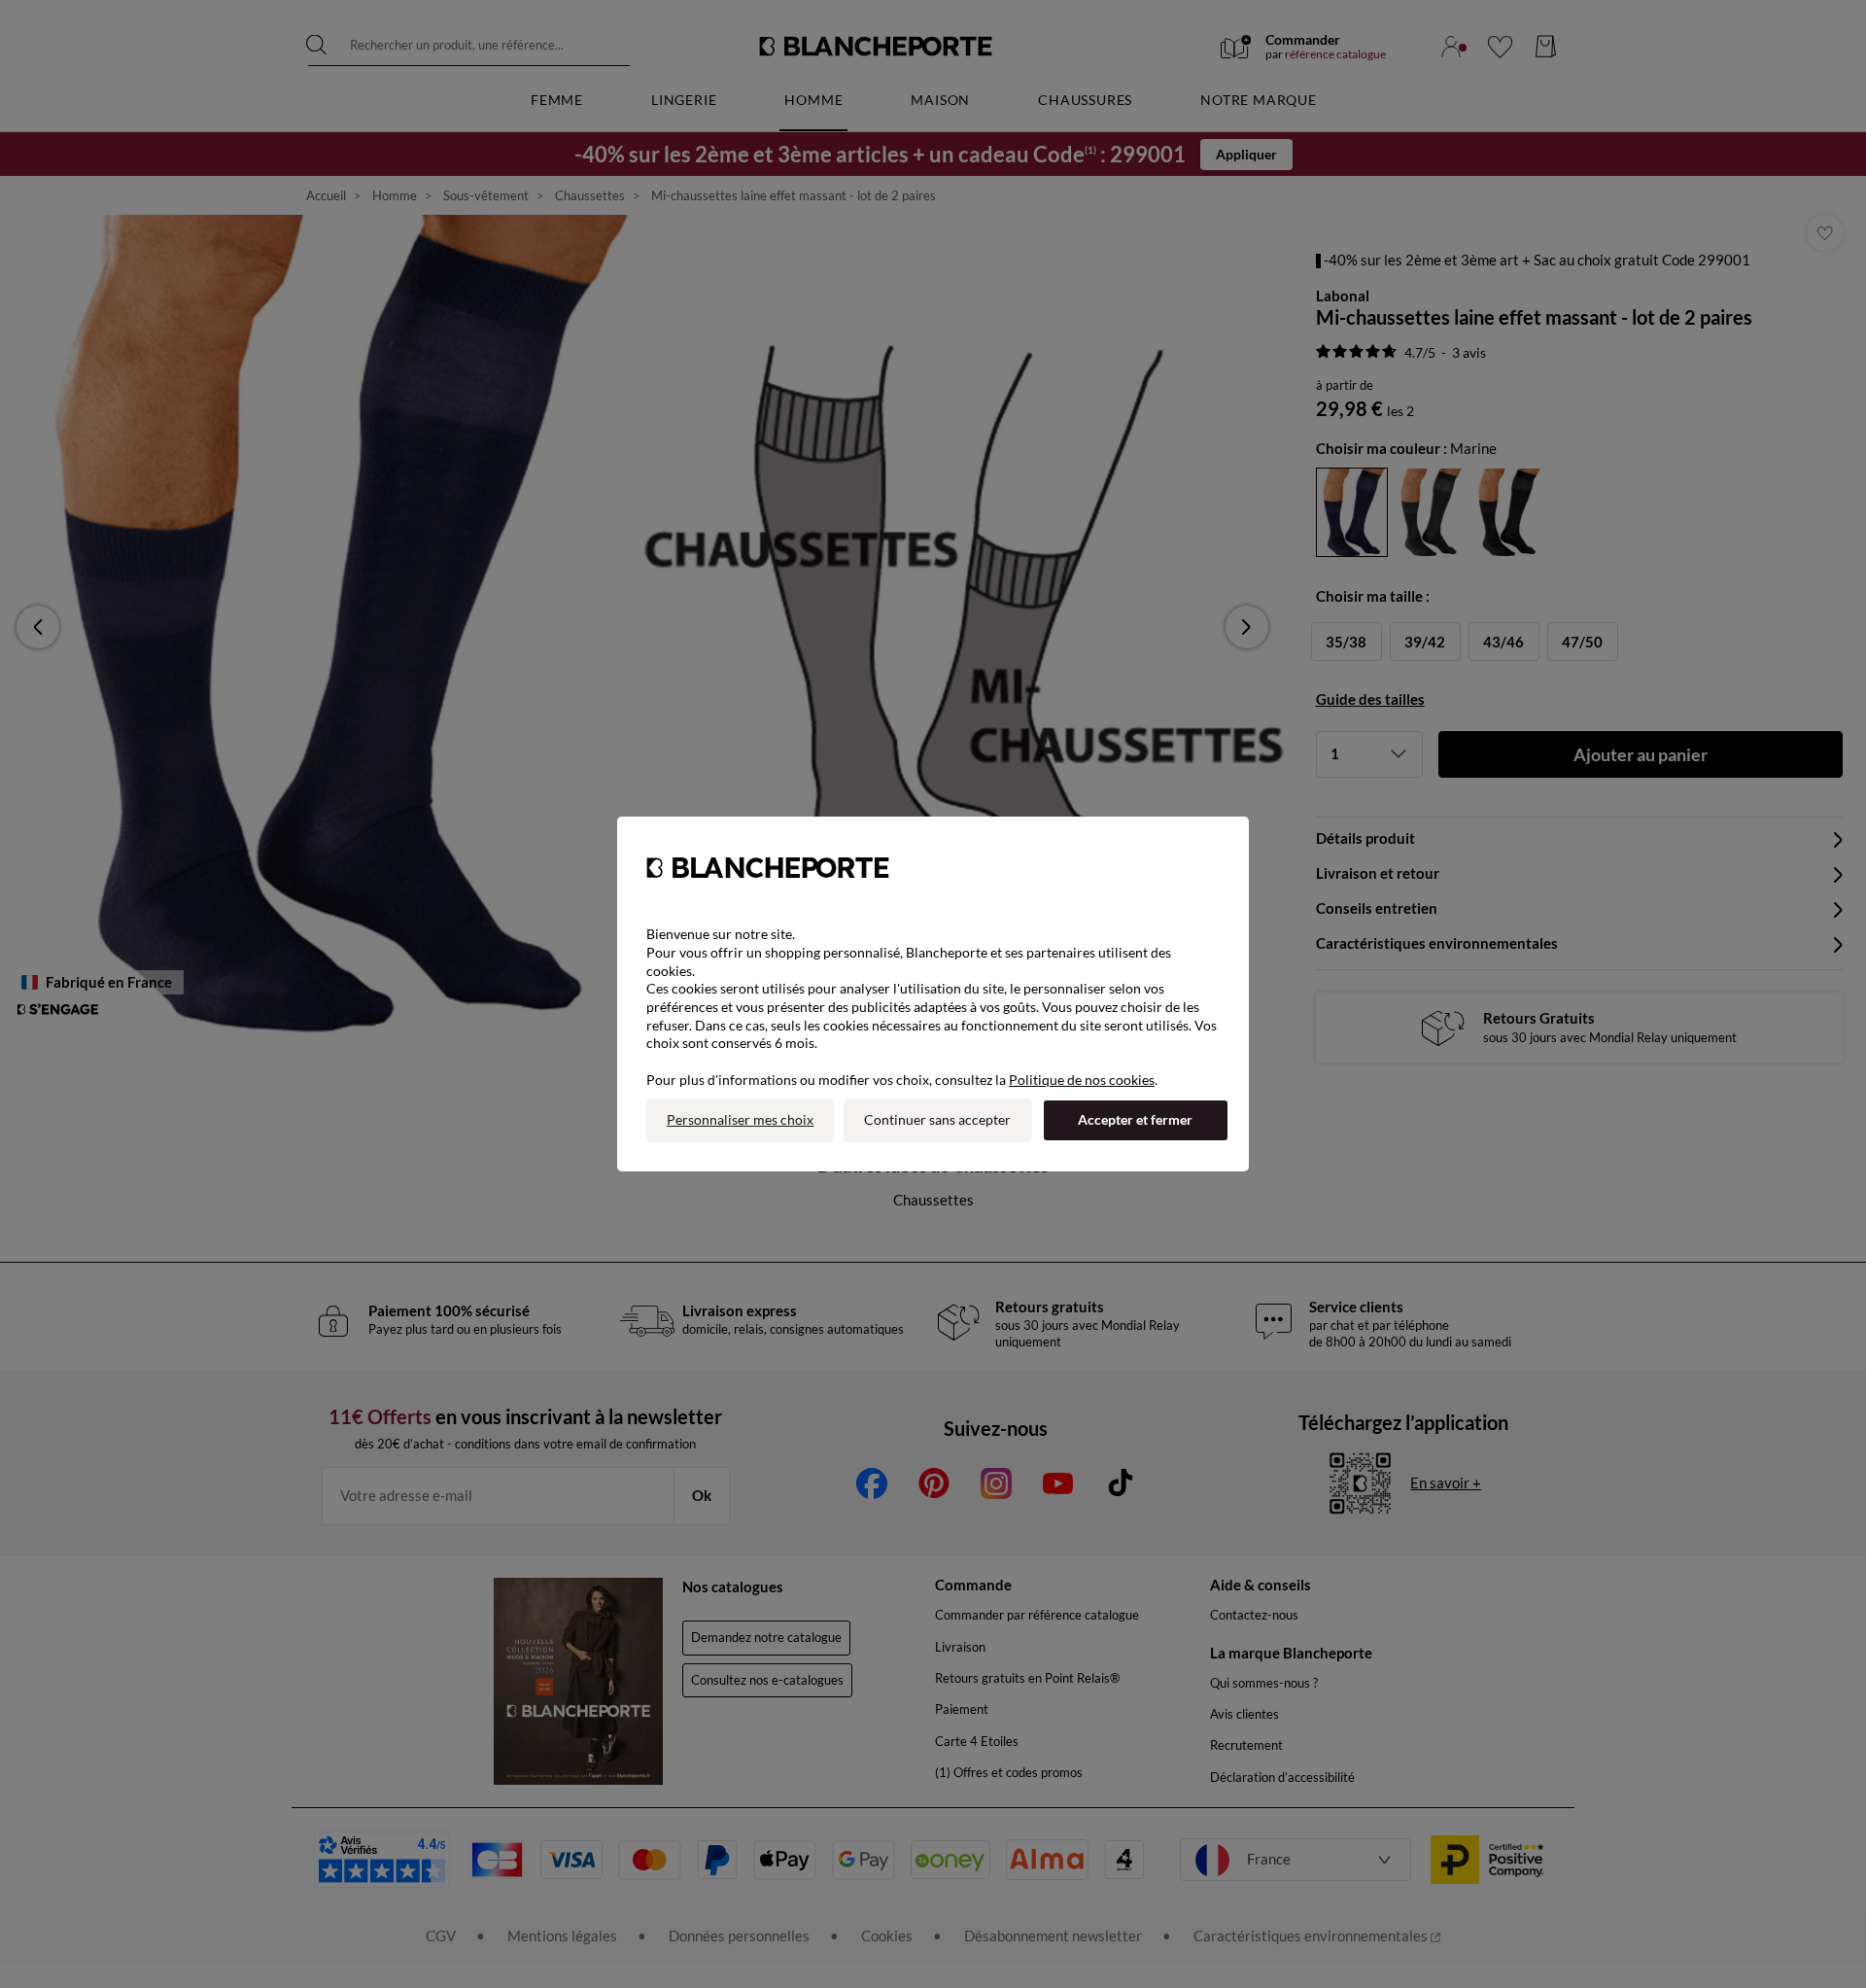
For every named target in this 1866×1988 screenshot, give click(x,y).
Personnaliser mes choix (740, 1119)
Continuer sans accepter (937, 1119)
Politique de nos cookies (1082, 1080)
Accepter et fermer (1135, 1119)
